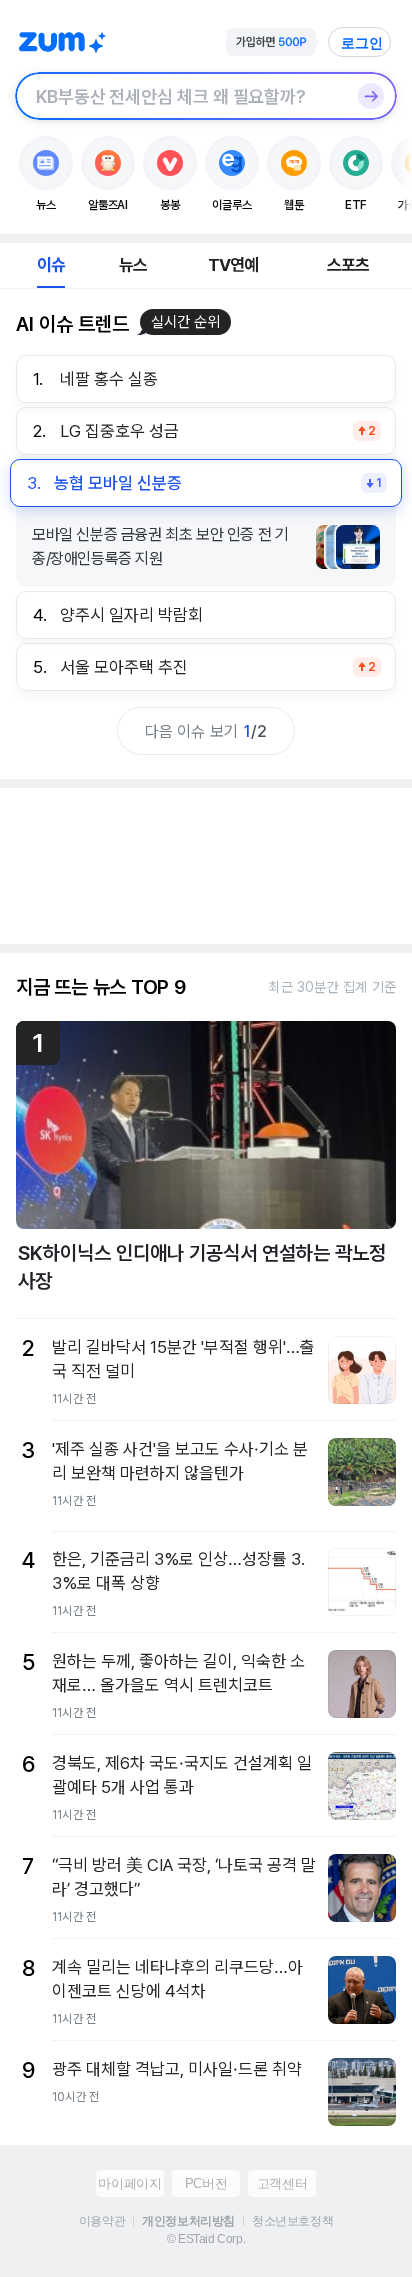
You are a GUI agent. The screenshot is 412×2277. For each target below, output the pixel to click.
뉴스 (133, 265)
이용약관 (102, 2221)
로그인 (362, 43)
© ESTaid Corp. (206, 2239)
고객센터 (282, 2183)
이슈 (51, 265)
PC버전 (206, 2183)
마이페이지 (129, 2183)
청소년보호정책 (292, 2221)
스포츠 (348, 265)
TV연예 (233, 265)
